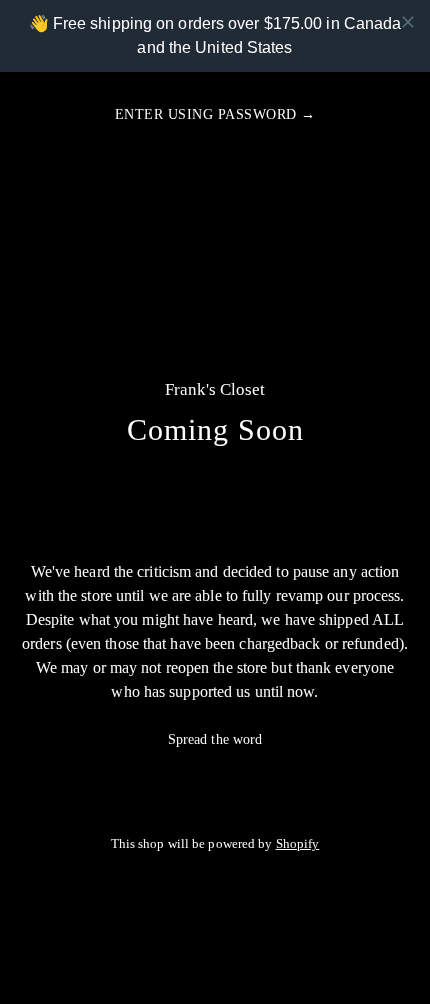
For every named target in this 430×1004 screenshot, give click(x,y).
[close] (408, 22)
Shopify (298, 844)
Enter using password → (215, 114)
